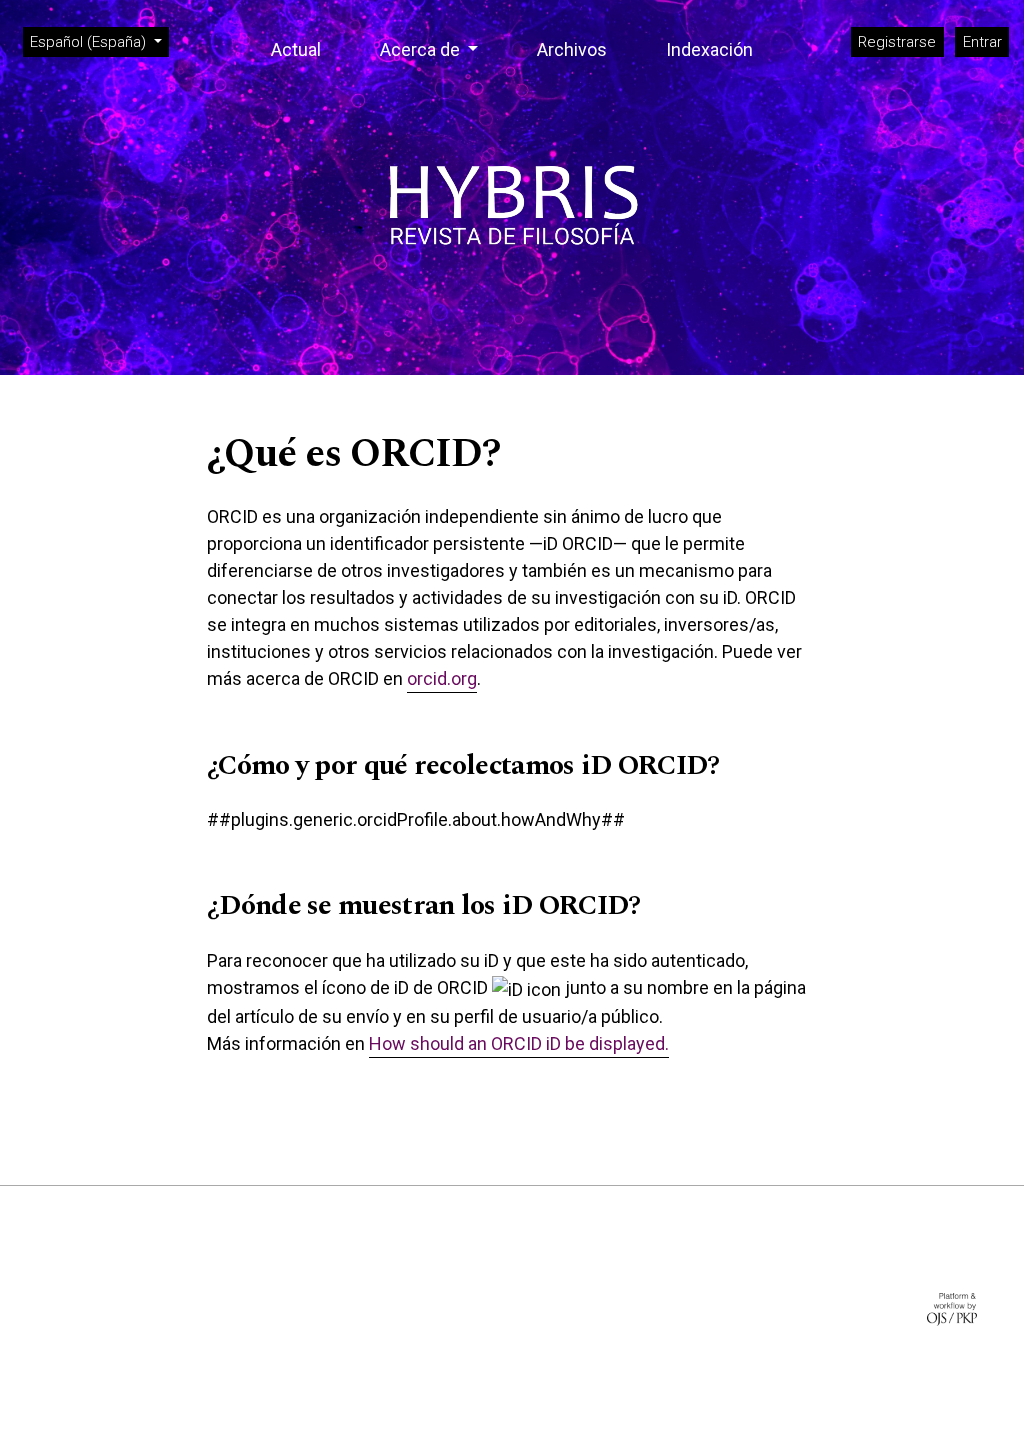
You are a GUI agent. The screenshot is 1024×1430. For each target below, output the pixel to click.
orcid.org (442, 678)
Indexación (709, 49)
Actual (296, 49)
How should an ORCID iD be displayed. (519, 1043)
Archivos (572, 49)
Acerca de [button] (422, 49)
